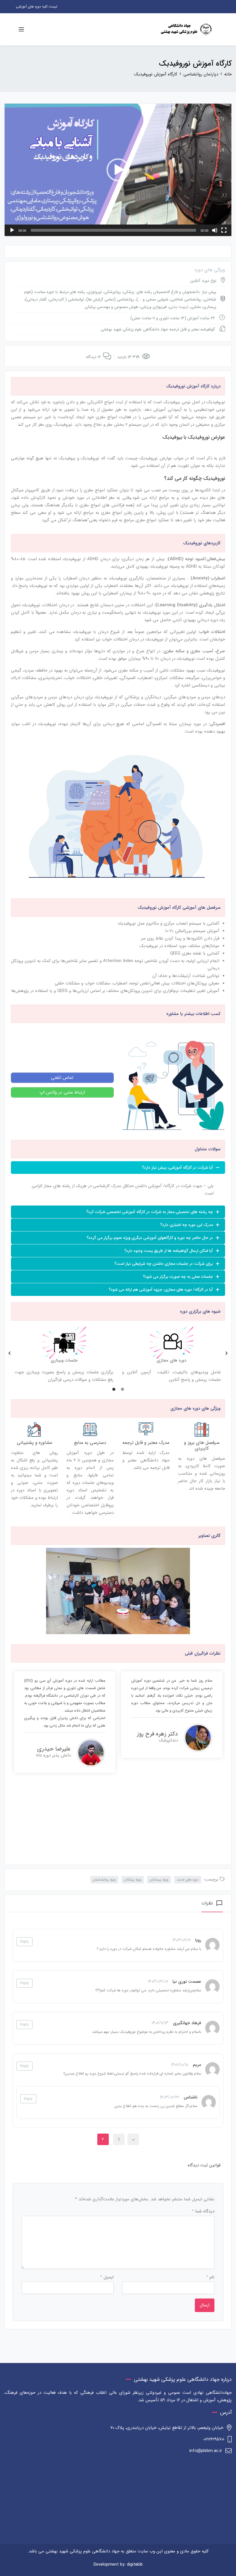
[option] (64, 1353)
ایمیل (107, 2277)
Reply (24, 1942)
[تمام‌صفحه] (224, 230)
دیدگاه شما (203, 2211)
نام (210, 2277)
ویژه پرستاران (159, 1880)
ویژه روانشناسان (104, 1880)
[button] (118, 170)
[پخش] (12, 230)
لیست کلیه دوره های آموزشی (37, 6)
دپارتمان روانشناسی (201, 74)
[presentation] (16, 1729)
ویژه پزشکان (133, 1880)
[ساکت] (215, 230)
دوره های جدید (188, 1880)
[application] (118, 170)
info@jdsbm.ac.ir (206, 2451)
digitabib (135, 2564)
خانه (228, 74)
